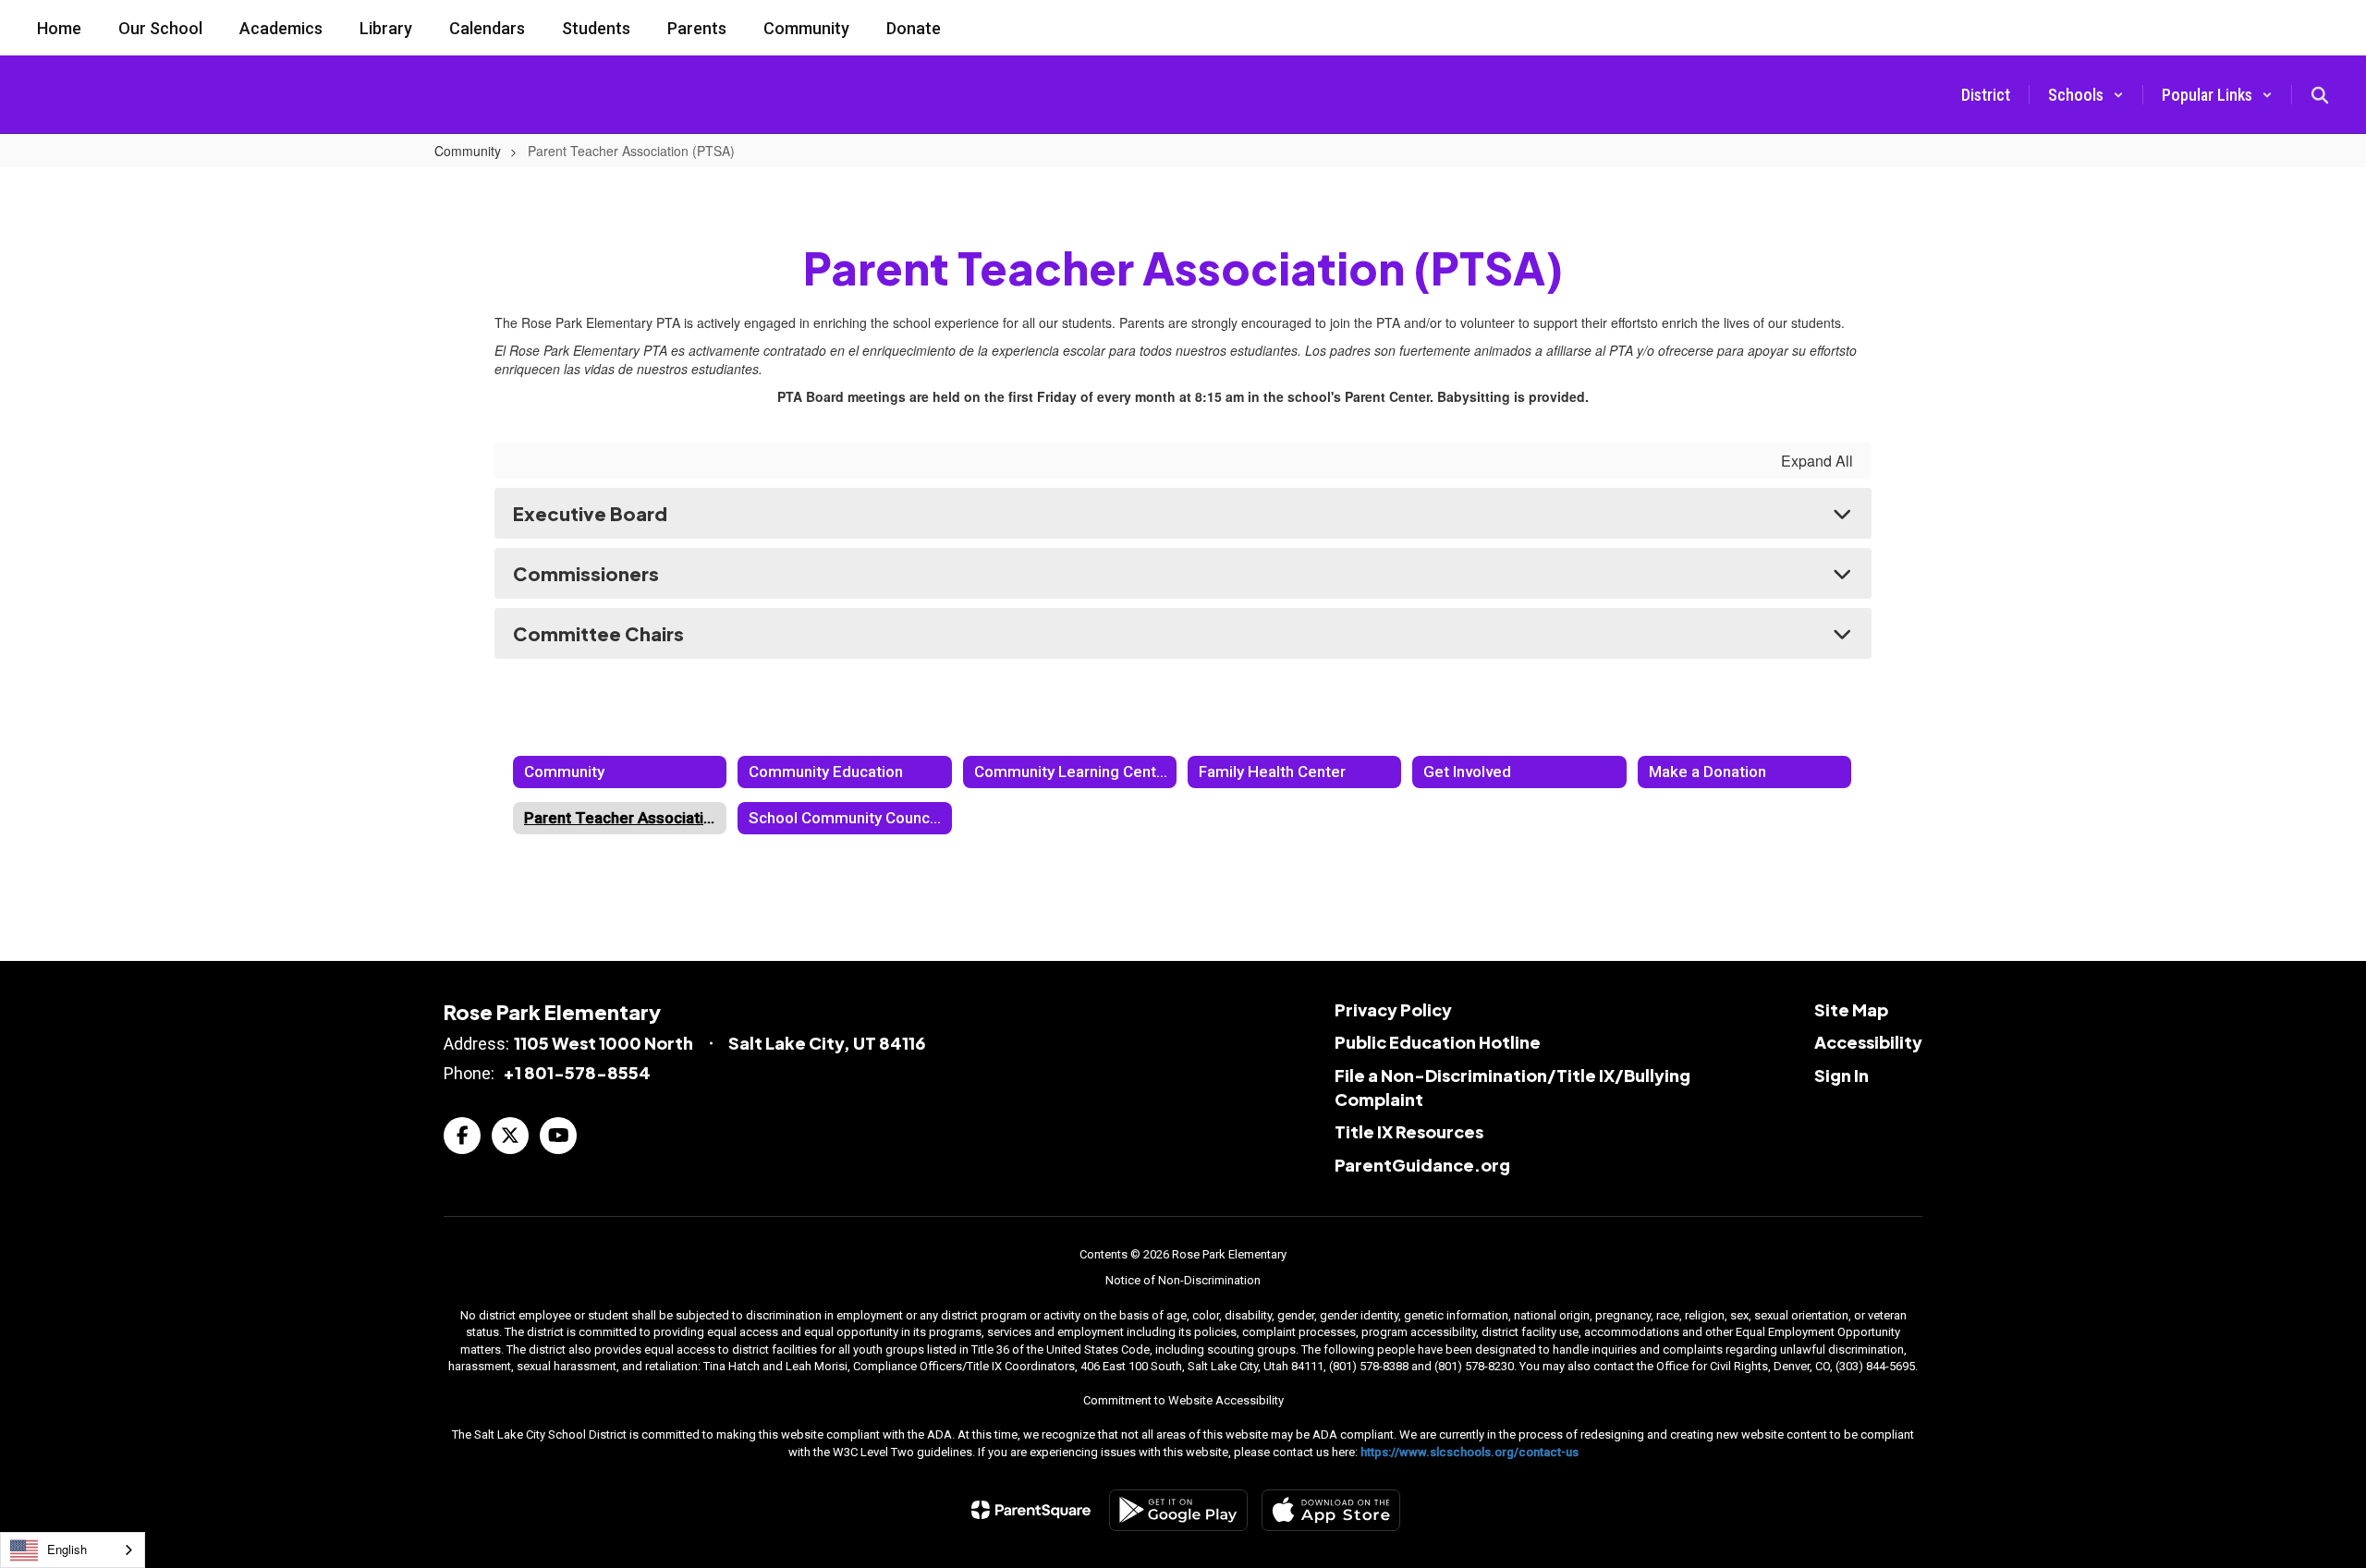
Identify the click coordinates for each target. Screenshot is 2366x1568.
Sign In (1842, 1075)
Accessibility (1868, 1042)
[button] (2086, 95)
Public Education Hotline (1438, 1042)
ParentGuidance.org (1422, 1165)
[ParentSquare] (1031, 1510)
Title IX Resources (1409, 1131)
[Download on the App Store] (1331, 1510)
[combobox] (73, 1550)
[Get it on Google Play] (1178, 1510)
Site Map (1851, 1009)
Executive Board (590, 513)
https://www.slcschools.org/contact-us (1470, 1452)
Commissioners (586, 573)
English (67, 1549)
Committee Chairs (598, 633)
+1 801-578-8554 (577, 1072)
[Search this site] (2320, 95)
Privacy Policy (1393, 1009)
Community (468, 151)
